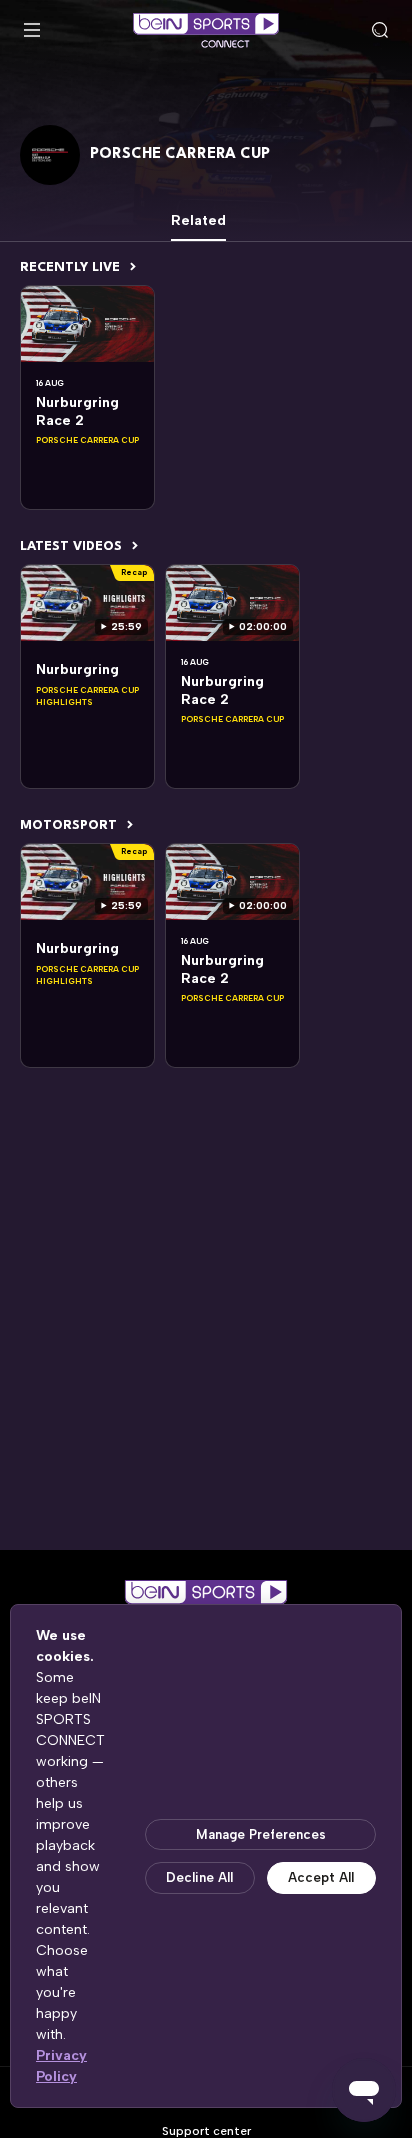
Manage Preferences (261, 1834)
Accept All (321, 1877)
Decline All (199, 1877)
